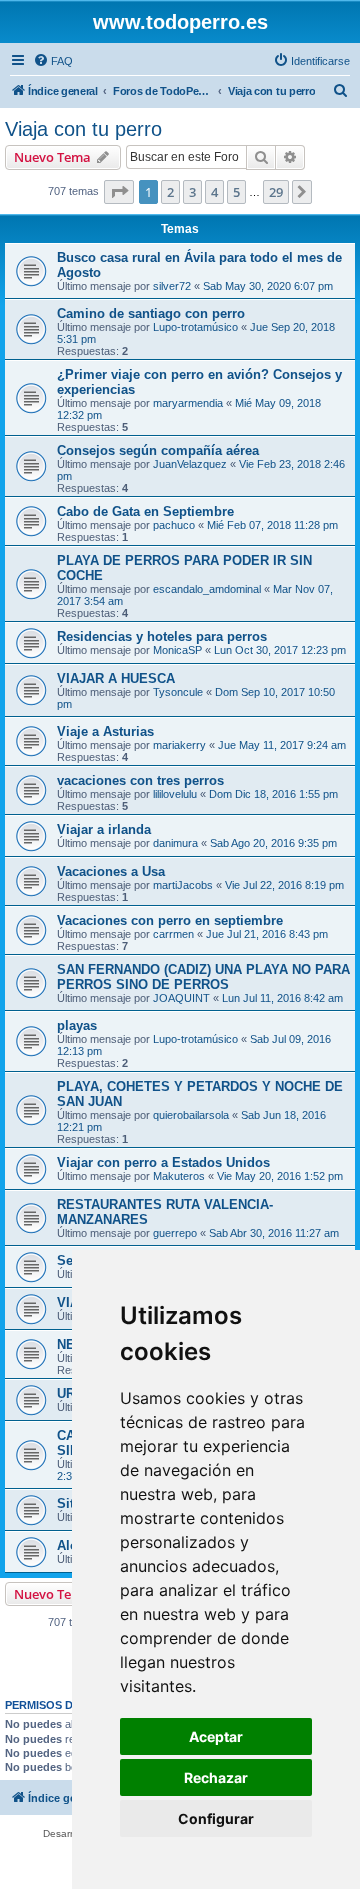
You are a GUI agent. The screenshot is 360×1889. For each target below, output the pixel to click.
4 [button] (214, 192)
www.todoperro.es (180, 22)
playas (77, 1025)
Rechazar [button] (216, 1777)
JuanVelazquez (190, 464)
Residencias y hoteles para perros (162, 636)
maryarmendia (188, 403)
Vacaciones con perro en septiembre (170, 920)
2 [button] (170, 192)
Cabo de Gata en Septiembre (145, 511)
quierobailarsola (191, 1115)
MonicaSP (177, 650)
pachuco (174, 525)
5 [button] (236, 192)
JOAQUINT (181, 998)
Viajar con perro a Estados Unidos (163, 1162)
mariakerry (179, 745)
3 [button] (192, 192)
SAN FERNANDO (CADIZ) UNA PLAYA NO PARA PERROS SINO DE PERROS (203, 977)
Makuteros (179, 1176)
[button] (119, 192)
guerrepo (175, 1233)
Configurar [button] (216, 1818)
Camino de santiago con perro (151, 313)
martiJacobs (183, 885)
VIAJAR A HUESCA (116, 678)
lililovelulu (175, 794)
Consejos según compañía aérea (158, 450)
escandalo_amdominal (207, 589)
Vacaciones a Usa (111, 871)
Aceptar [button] (216, 1736)
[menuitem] (53, 61)
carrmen (173, 934)
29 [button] (276, 192)
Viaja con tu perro (83, 129)
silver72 (172, 286)
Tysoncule (178, 692)
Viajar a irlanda (104, 829)
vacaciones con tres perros (140, 780)
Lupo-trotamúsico (195, 327)
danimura (175, 843)
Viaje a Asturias (105, 731)
